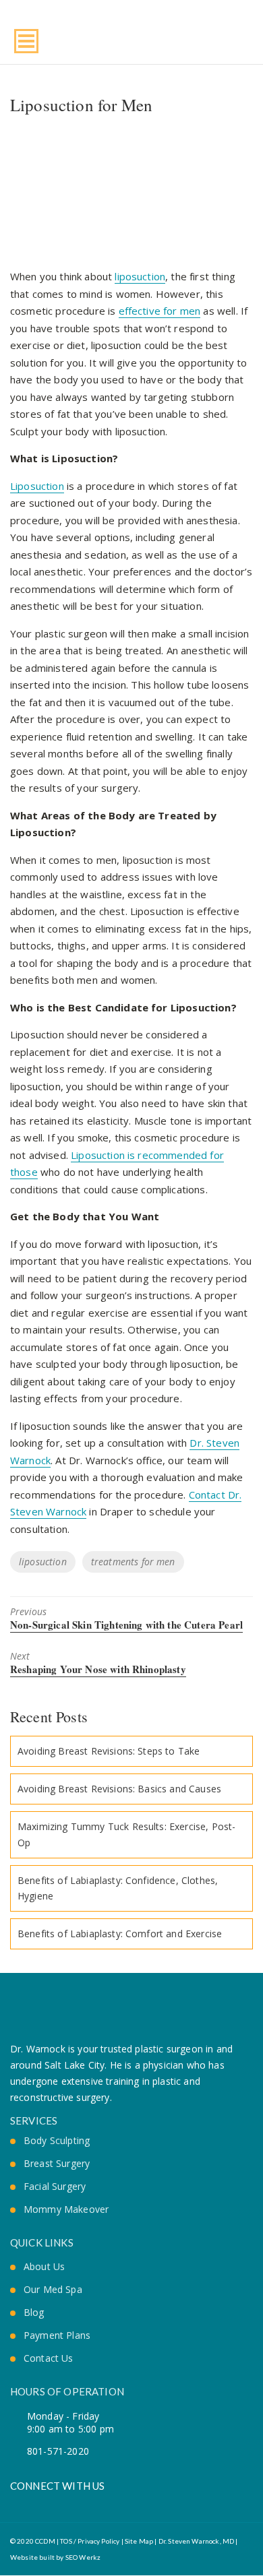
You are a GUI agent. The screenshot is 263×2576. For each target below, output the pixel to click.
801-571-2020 (227, 38)
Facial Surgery (55, 2187)
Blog (34, 2313)
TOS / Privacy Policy (89, 2541)
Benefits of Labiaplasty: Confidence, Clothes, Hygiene (118, 1888)
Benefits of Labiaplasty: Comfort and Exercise (120, 1934)
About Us (44, 2267)
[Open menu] (26, 41)
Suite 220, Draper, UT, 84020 (246, 38)
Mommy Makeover (66, 2209)
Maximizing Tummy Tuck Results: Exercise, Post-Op (126, 1834)
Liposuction (37, 486)
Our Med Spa (53, 2290)
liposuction (140, 276)
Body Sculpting (57, 2141)
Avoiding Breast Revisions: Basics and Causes (119, 1789)
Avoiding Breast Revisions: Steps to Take (109, 1751)
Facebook (15, 2504)
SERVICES (34, 2121)
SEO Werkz (83, 2557)
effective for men (160, 311)
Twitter (38, 2504)
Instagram (61, 2504)
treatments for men (133, 1562)
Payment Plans (57, 2335)
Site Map (139, 2541)
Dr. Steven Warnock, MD (197, 2541)
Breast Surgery (57, 2164)
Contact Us (49, 2358)
